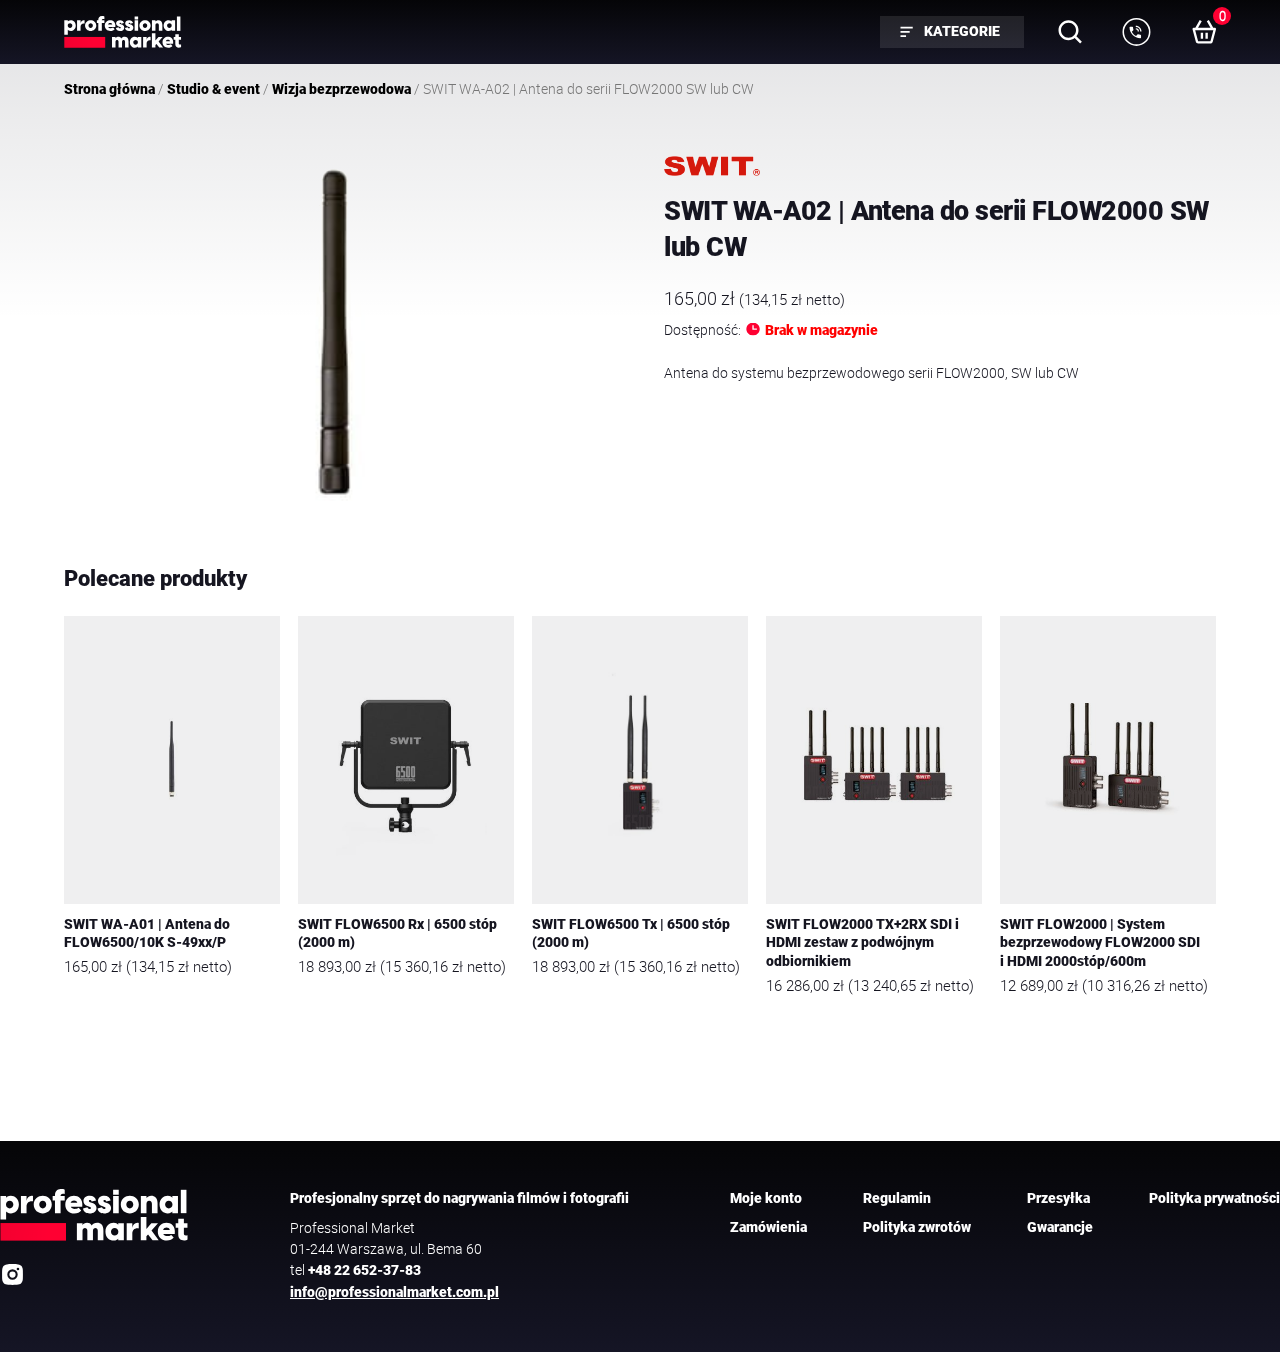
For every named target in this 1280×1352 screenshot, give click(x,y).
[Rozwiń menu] (1136, 32)
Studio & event (213, 89)
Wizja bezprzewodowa (341, 89)
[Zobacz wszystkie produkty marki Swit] (712, 166)
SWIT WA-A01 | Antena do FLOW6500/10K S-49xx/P (147, 934)
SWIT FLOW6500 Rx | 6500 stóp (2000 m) (397, 934)
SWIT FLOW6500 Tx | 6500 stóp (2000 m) (631, 934)
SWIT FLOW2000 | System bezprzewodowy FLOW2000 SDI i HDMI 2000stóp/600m (1100, 943)
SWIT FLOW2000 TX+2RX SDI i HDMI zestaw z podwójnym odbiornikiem (862, 943)
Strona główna (109, 89)
